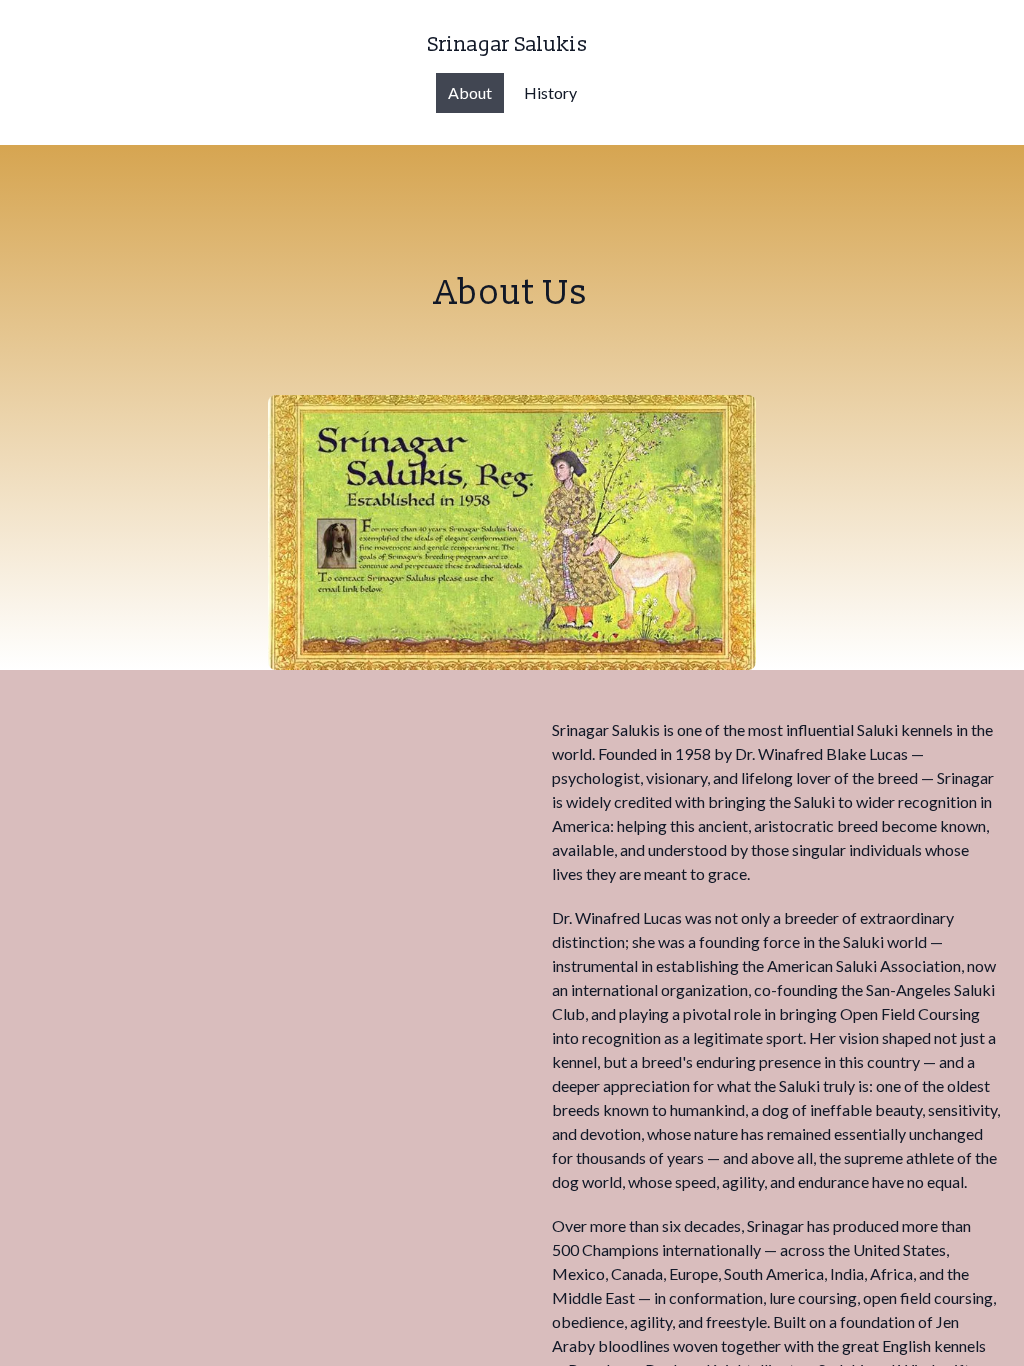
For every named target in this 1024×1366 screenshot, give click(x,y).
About (470, 92)
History (550, 92)
